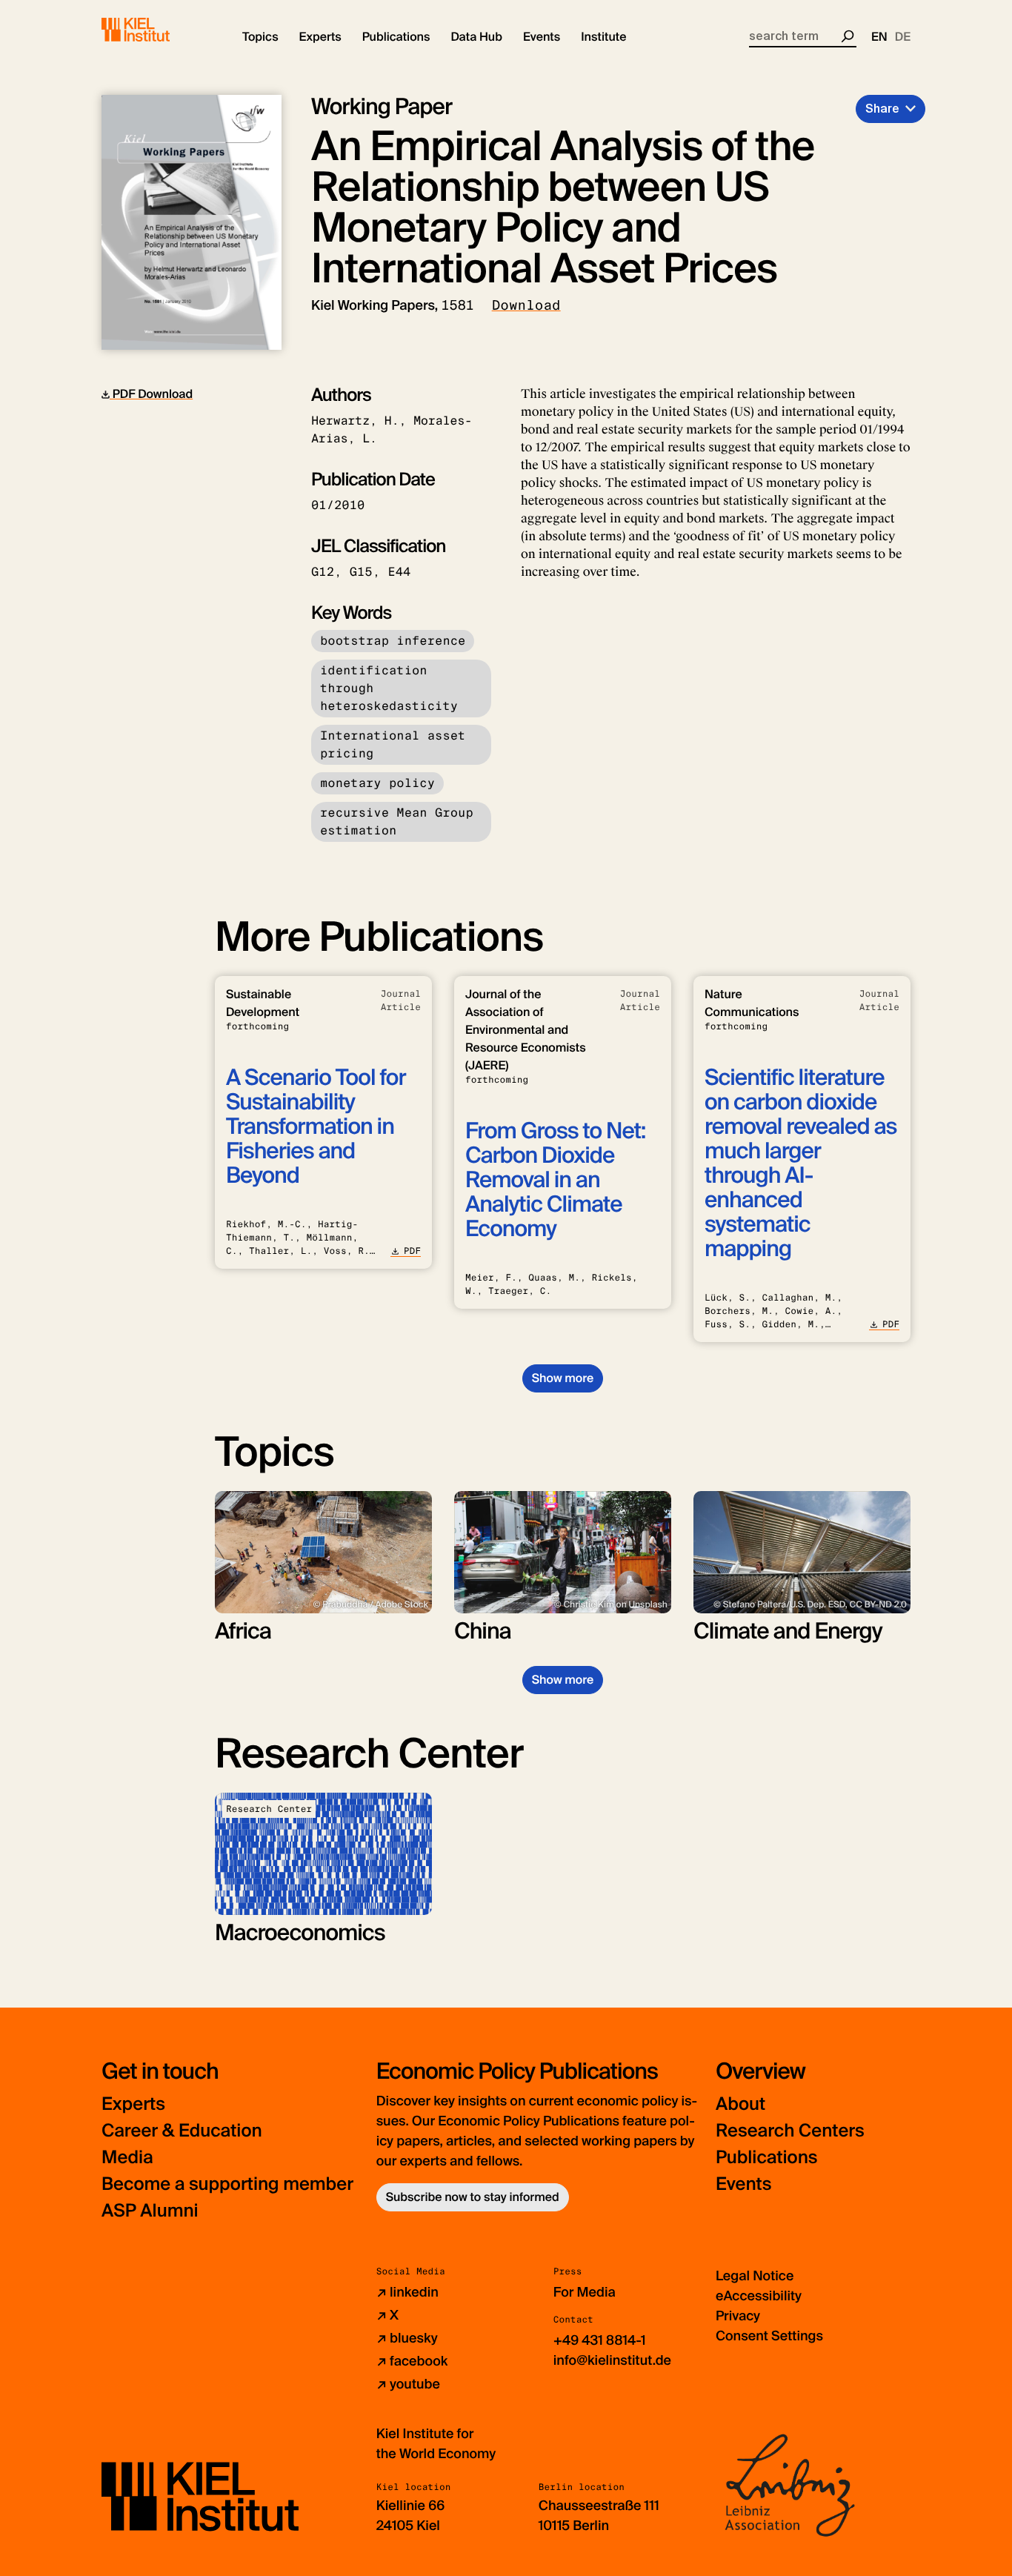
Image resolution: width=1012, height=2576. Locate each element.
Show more (563, 1378)
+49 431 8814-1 (600, 2340)
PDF (412, 1251)
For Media (585, 2292)
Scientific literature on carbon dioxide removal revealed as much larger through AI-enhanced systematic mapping (800, 1163)
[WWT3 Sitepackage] (157, 30)
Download (526, 305)
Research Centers (790, 2131)
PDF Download (151, 394)
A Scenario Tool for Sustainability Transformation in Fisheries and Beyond (316, 1127)
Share (882, 109)
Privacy (738, 2316)
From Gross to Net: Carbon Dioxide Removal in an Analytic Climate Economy (555, 1180)
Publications (766, 2158)
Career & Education (182, 2131)
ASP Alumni (150, 2211)
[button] (260, 37)
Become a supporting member (227, 2184)
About (740, 2104)
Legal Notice (755, 2276)
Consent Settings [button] (769, 2336)
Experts (133, 2104)
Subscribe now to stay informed (473, 2197)
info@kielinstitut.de (612, 2360)
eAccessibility (759, 2296)
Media (127, 2158)
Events (743, 2184)
